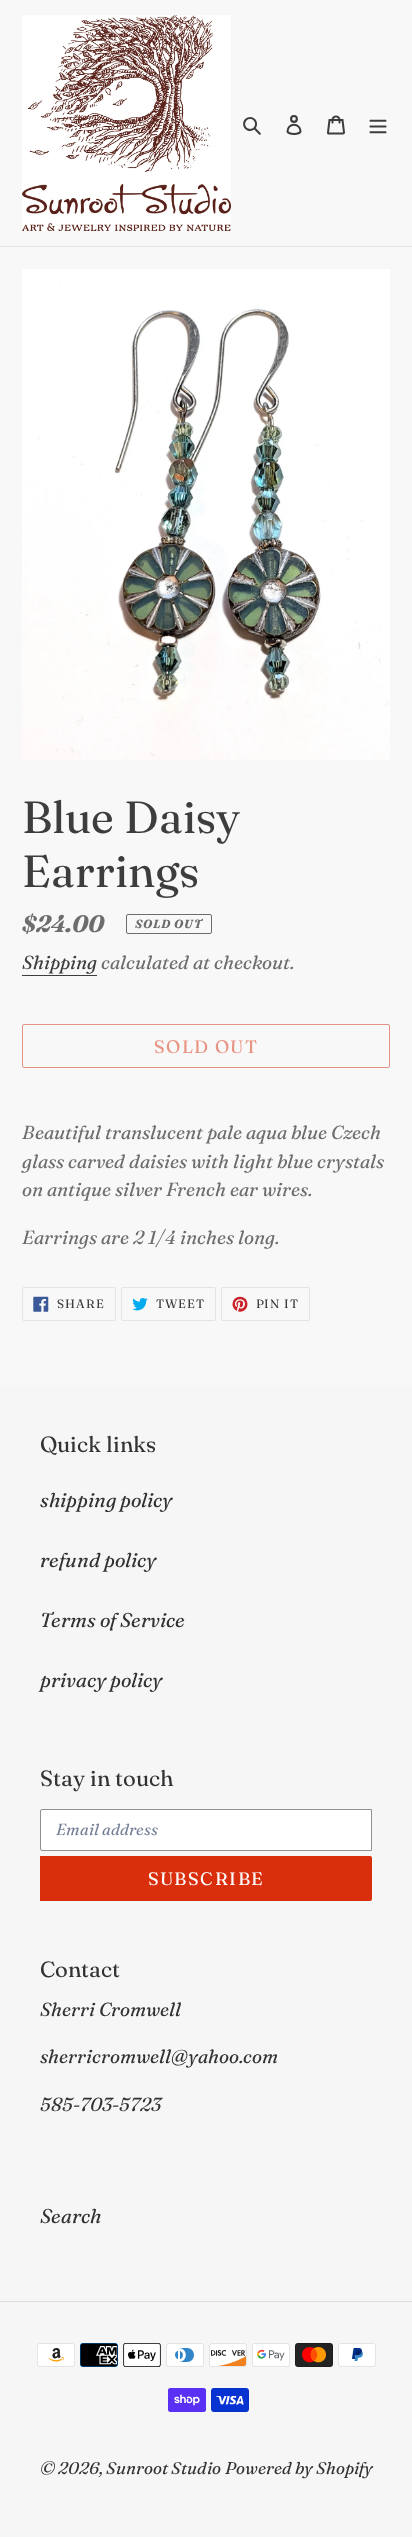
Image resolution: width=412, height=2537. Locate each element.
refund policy (98, 1559)
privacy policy (101, 1679)
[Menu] (378, 123)
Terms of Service (112, 1619)
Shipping (59, 962)
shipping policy (106, 1499)
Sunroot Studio (163, 2467)
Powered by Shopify (299, 2467)
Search (70, 2215)
